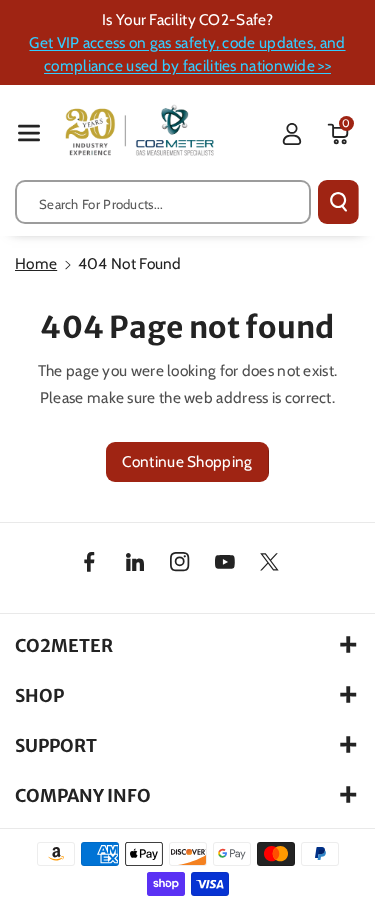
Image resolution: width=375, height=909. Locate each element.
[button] (29, 132)
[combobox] (163, 202)
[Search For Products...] (338, 202)
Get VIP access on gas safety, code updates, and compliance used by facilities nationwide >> (187, 54)
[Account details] (292, 134)
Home (36, 263)
